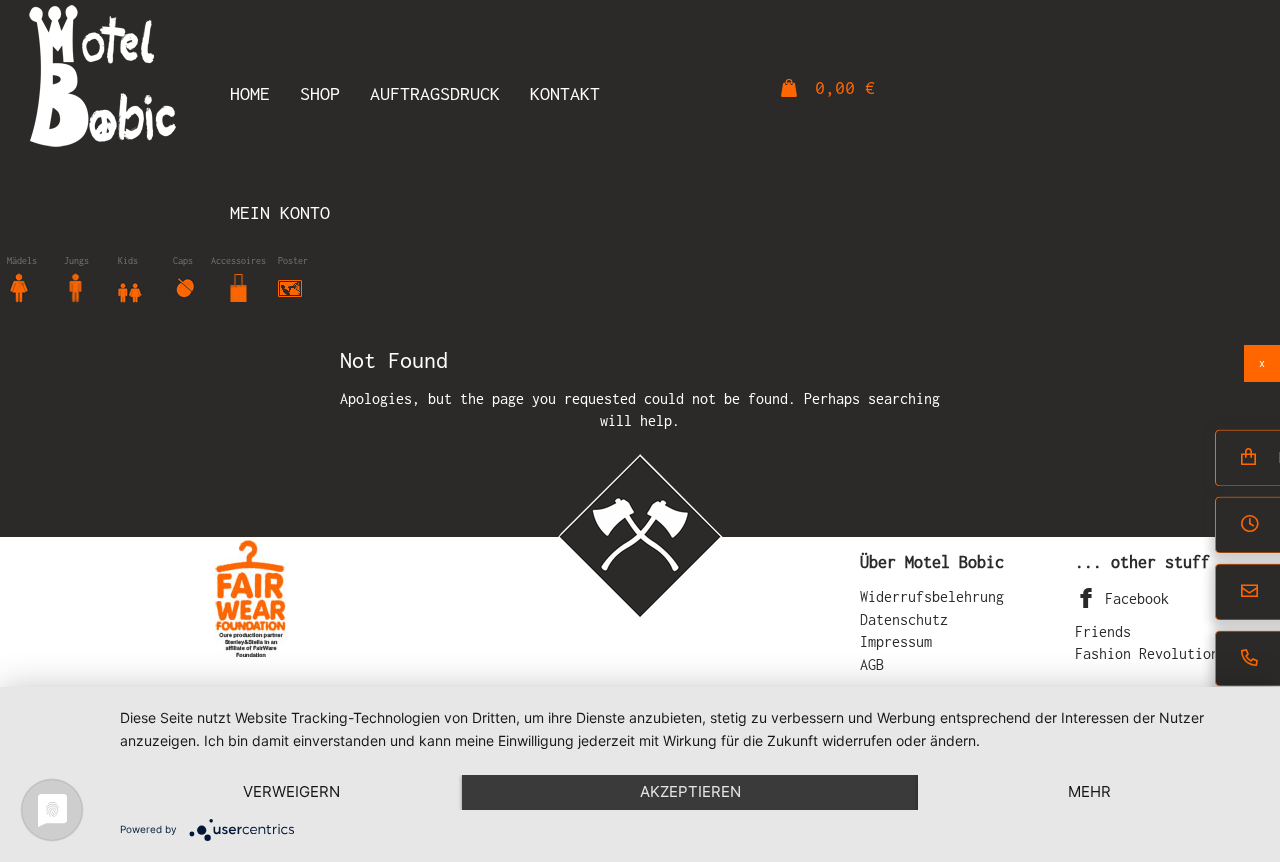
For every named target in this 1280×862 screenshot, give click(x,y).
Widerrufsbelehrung (932, 596)
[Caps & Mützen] (185, 286)
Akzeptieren (690, 791)
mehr (1089, 791)
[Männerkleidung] (76, 286)
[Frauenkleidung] (19, 286)
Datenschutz (904, 619)
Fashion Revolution (1147, 653)
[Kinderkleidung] (130, 286)
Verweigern (291, 791)
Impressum (896, 641)
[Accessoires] (239, 286)
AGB (872, 664)
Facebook (1133, 598)
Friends (1103, 631)
